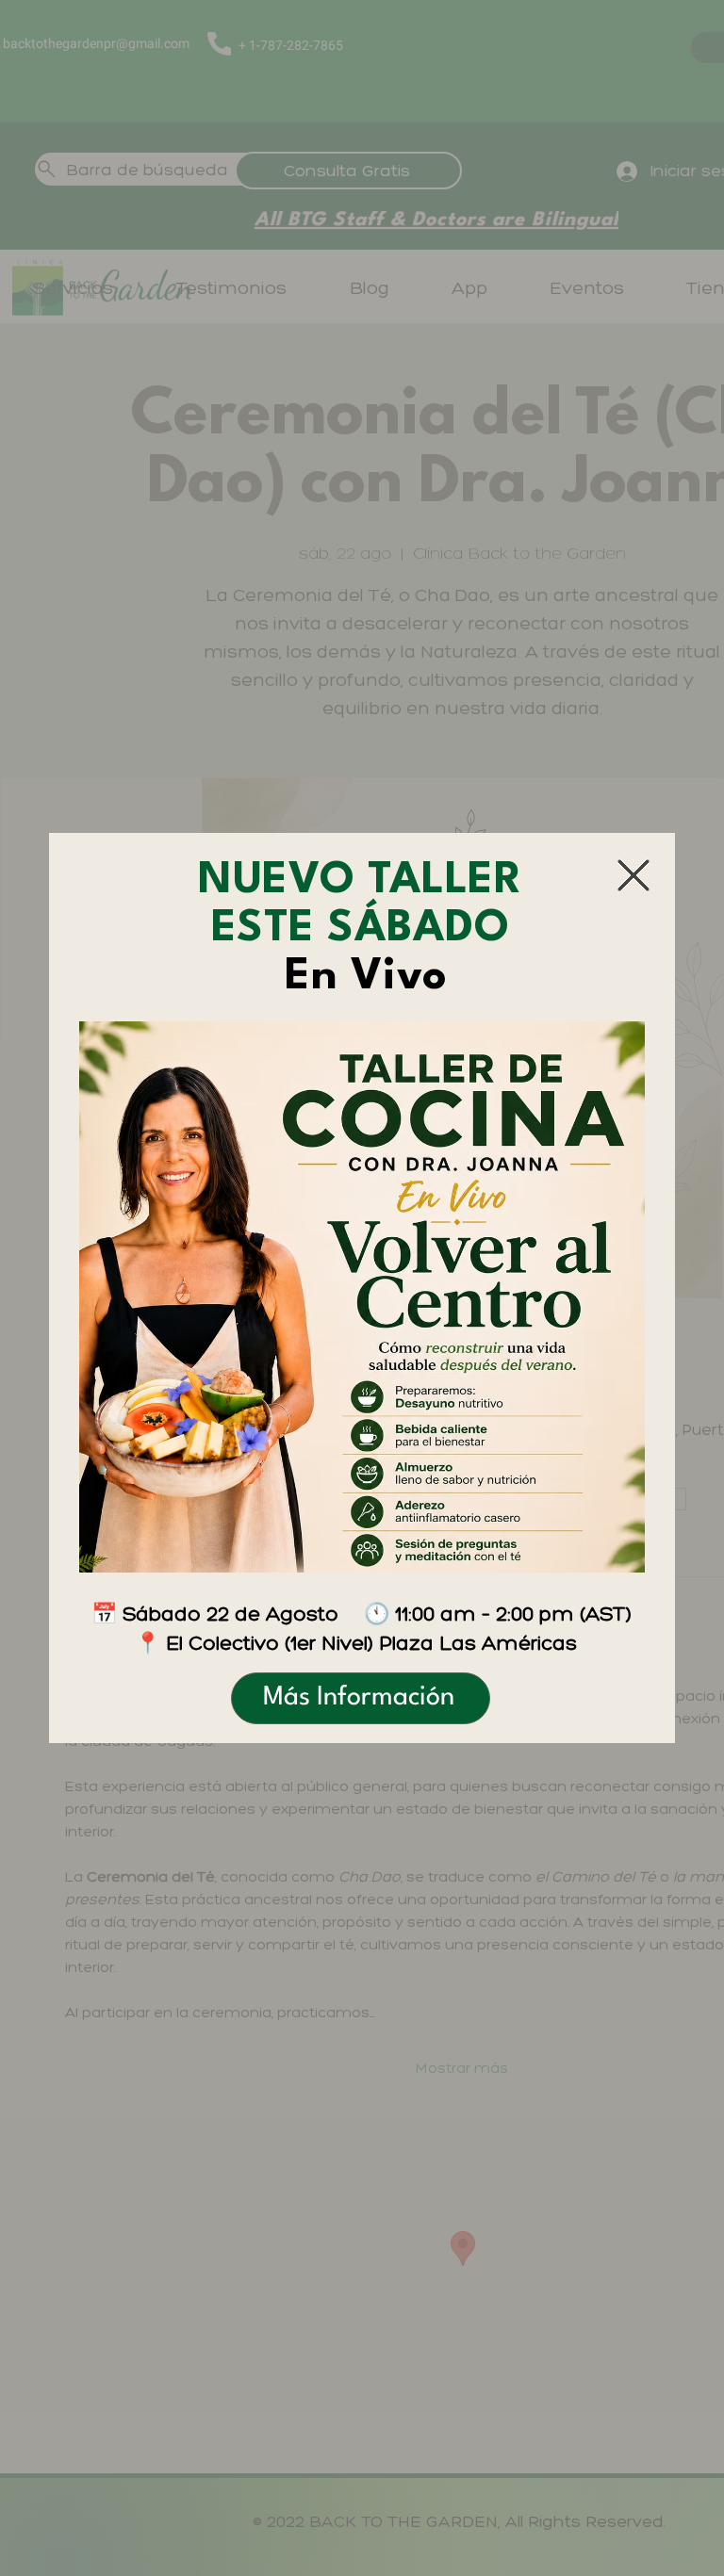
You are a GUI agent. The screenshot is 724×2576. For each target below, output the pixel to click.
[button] (633, 875)
